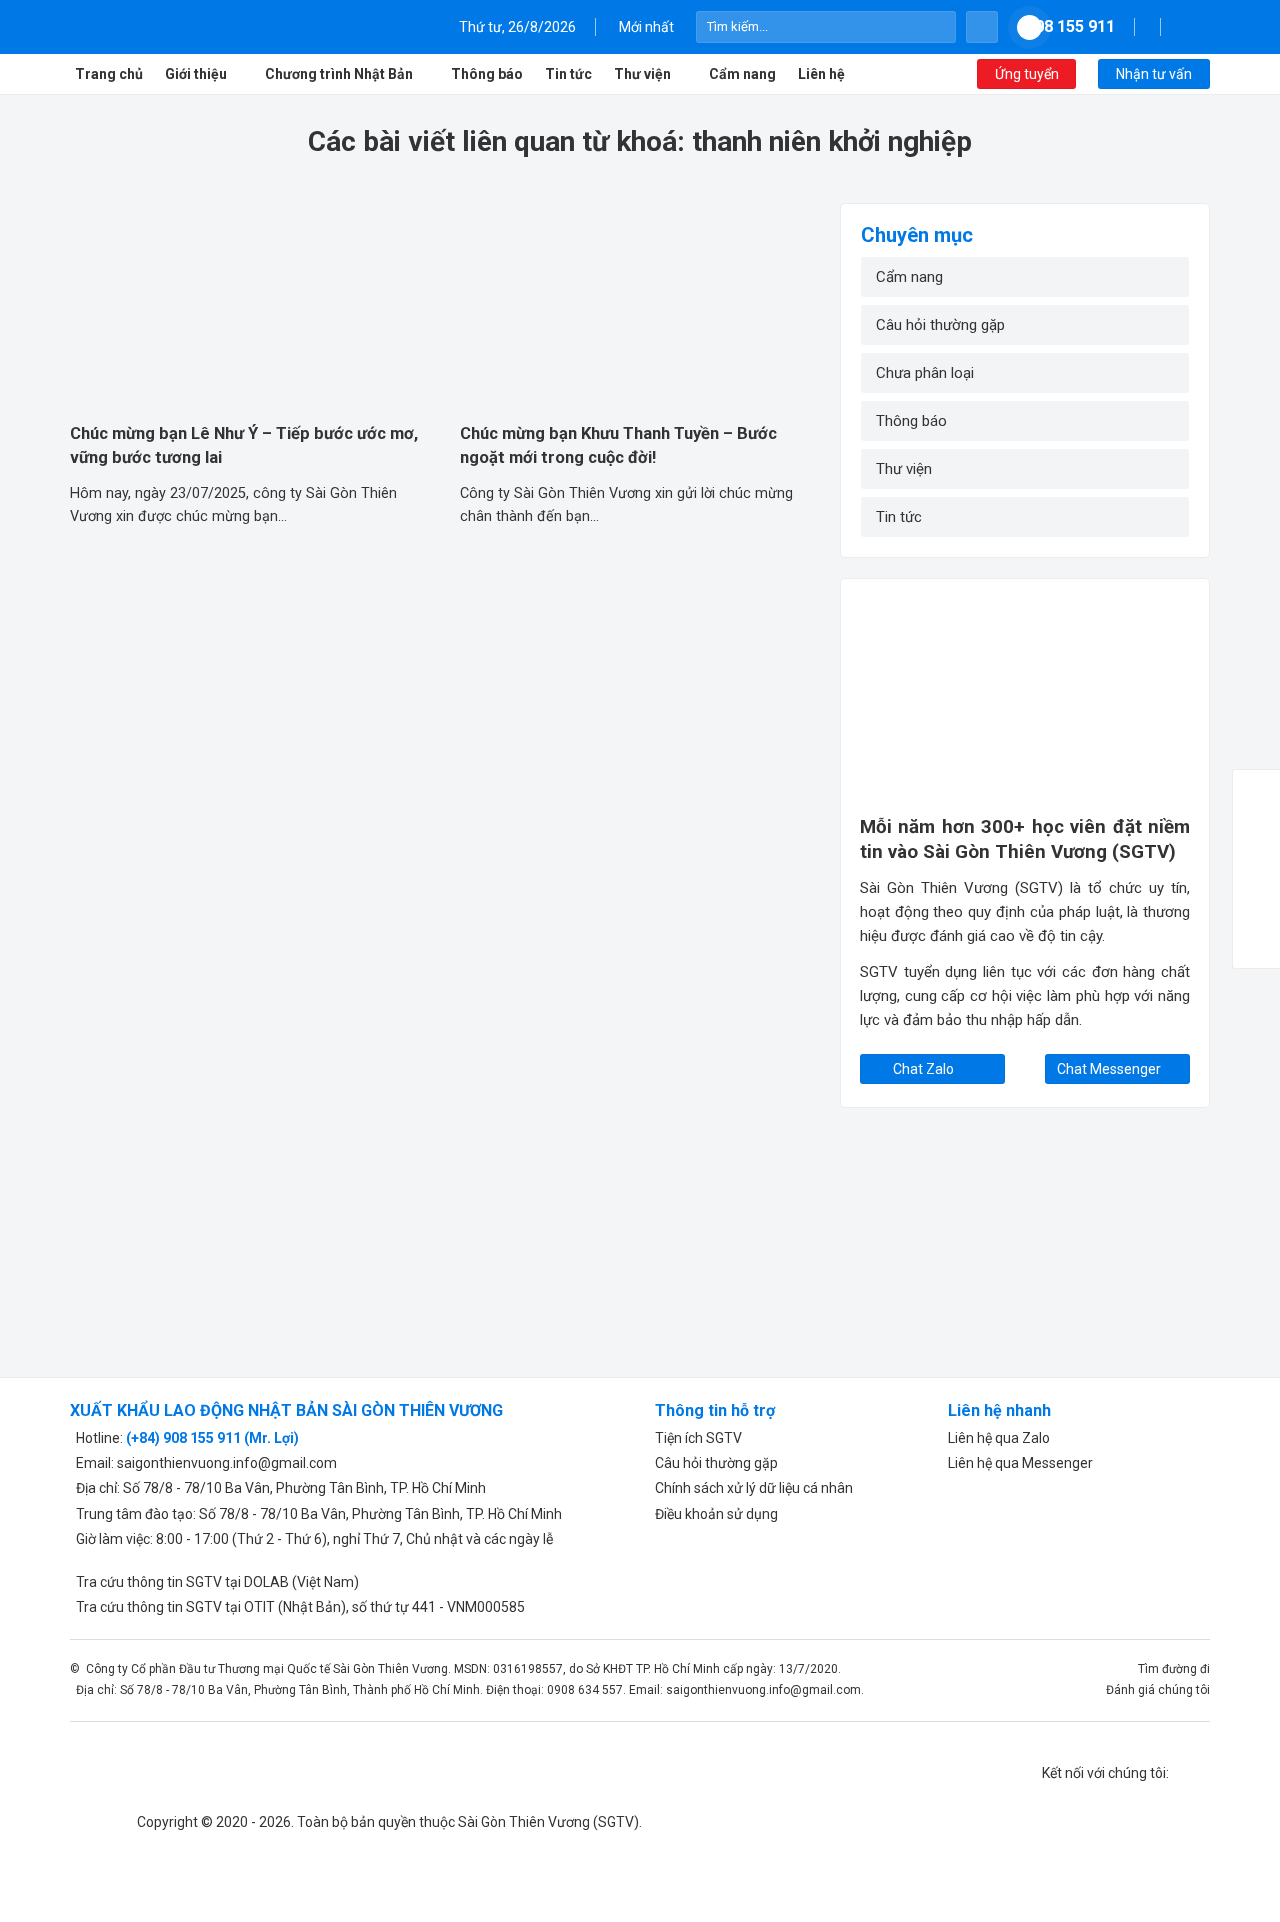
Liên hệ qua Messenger (1020, 1463)
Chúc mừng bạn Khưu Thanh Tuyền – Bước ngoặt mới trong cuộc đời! (618, 445)
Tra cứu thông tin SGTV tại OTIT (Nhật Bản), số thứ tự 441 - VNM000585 (297, 1607)
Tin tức (568, 74)
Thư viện (642, 74)
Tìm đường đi (1174, 1669)
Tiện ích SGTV (698, 1438)
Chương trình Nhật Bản (339, 74)
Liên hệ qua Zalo (999, 1438)
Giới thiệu (196, 74)
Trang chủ (109, 74)
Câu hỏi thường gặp (940, 325)
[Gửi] (938, 27)
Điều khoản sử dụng (716, 1514)
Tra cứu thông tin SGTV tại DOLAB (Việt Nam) (214, 1582)
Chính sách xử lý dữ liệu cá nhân (754, 1488)
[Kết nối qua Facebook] (1180, 26)
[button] (982, 27)
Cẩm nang (742, 74)
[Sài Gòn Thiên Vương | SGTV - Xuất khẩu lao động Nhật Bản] (185, 27)
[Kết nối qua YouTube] (1203, 26)
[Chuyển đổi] (1162, 469)
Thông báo (487, 74)
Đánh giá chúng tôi (1158, 1690)
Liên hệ (821, 74)
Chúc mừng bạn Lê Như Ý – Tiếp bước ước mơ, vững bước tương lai (244, 445)
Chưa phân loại (925, 373)
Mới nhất (646, 27)
